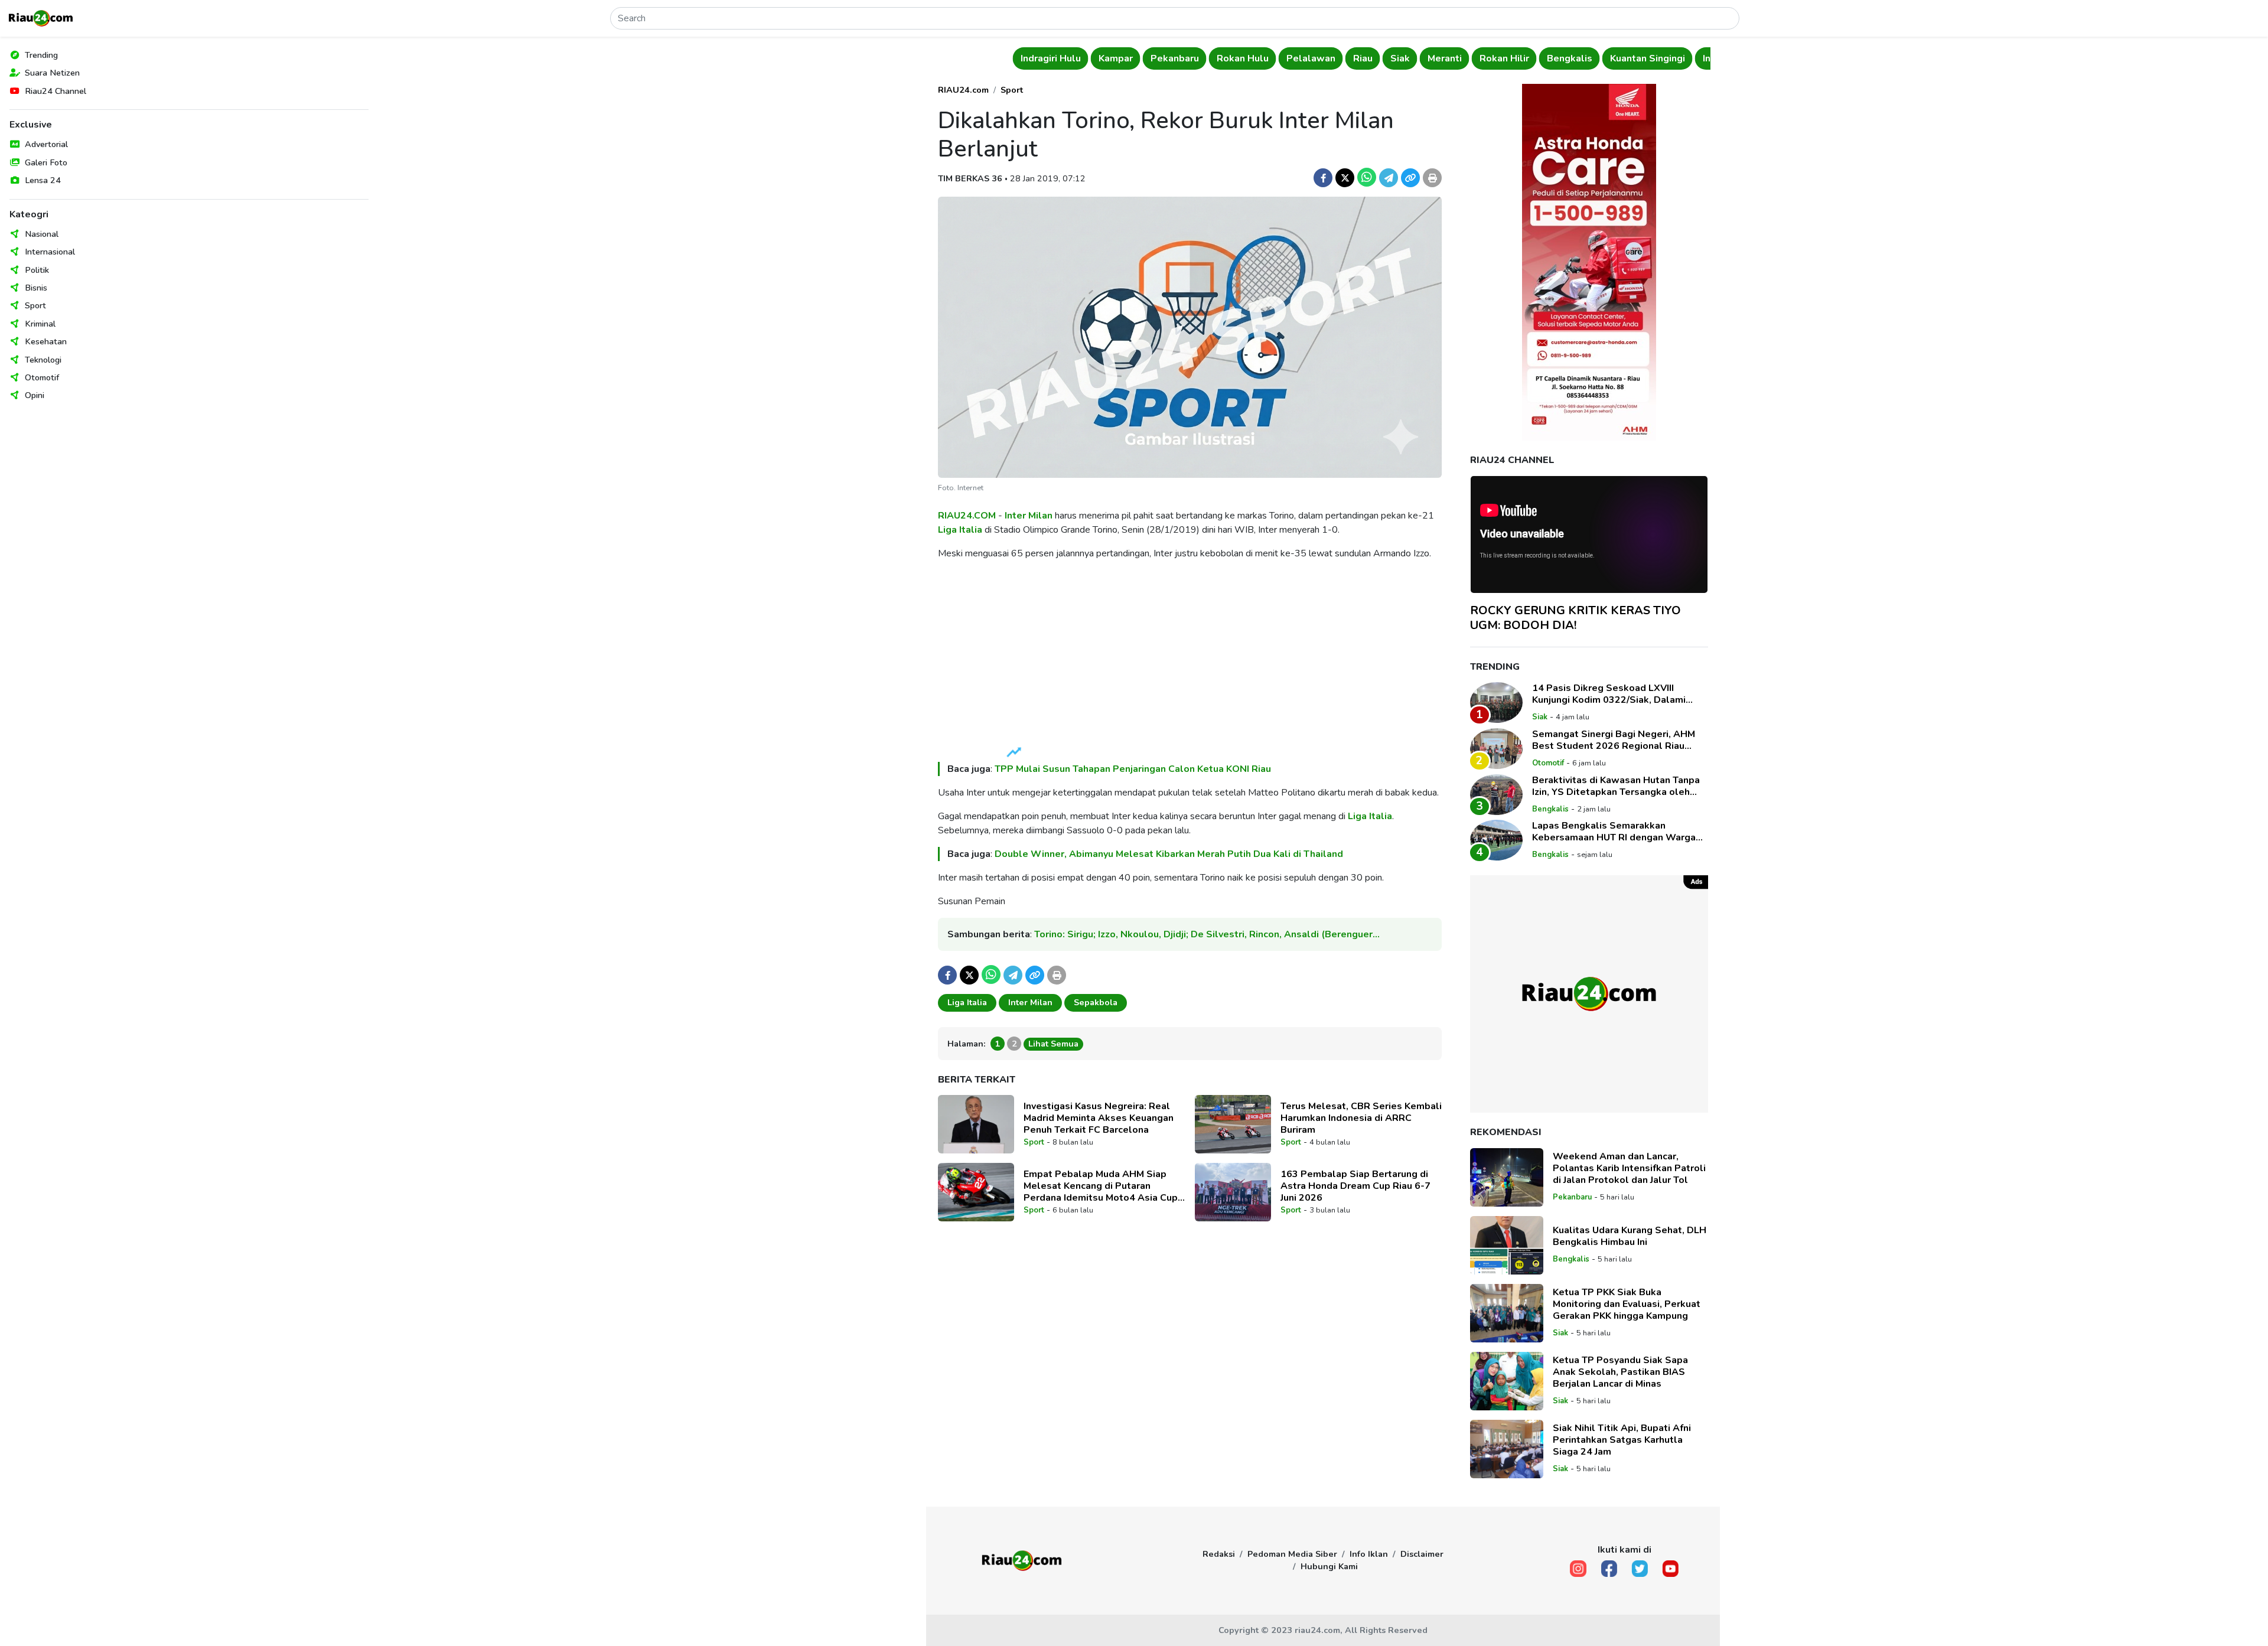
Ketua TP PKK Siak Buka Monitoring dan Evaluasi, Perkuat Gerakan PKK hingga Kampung (1627, 1304)
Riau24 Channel (56, 91)
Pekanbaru (1173, 58)
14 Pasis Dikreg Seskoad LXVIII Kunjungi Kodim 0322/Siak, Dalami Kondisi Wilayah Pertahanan (1609, 694)
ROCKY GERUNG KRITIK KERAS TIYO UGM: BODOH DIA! (1575, 618)
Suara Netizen (52, 73)
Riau (1361, 58)
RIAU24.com (963, 90)
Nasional (42, 234)
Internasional (50, 252)
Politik (37, 270)
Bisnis (36, 288)
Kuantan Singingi (1646, 58)
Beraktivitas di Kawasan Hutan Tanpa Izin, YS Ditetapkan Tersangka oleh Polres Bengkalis (1616, 786)
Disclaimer (1422, 1554)
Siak (1398, 58)
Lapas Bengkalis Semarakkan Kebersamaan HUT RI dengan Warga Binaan (1614, 832)
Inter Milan (1029, 516)
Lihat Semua (1053, 1044)
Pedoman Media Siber (1292, 1554)
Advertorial (46, 144)
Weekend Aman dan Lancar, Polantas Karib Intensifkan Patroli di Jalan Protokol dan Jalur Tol (1629, 1168)
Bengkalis (1568, 58)
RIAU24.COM (967, 516)
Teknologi (43, 360)
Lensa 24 (43, 180)
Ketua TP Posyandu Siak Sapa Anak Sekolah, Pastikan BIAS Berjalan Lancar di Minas (1620, 1372)
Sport (35, 305)
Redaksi (1219, 1554)
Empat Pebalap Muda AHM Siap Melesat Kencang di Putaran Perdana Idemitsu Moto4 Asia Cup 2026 (1101, 1186)
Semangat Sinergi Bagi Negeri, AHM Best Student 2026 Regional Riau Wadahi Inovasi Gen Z (1614, 740)
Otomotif (42, 377)
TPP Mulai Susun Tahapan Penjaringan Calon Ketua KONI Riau (1133, 769)
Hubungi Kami (1329, 1566)
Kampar (1114, 58)
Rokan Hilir (1503, 58)
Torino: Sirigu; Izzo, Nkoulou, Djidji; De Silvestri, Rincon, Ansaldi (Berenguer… (1207, 934)
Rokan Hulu (1241, 58)
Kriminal (40, 324)
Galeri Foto (46, 162)
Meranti (1443, 58)
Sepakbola (1096, 1002)
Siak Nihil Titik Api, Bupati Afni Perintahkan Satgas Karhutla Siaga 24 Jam (1622, 1440)
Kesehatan (46, 341)
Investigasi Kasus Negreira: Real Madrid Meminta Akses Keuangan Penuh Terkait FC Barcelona (1099, 1118)
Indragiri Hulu (1049, 58)
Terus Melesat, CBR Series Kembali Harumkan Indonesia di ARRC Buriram (1361, 1118)
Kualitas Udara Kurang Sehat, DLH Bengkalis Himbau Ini (1630, 1236)
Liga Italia (960, 530)
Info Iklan (1369, 1554)
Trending (41, 55)
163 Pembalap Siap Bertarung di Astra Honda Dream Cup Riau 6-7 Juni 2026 (1355, 1186)
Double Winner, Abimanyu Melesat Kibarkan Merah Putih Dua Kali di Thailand (1169, 854)
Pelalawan (1309, 58)
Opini (35, 395)
